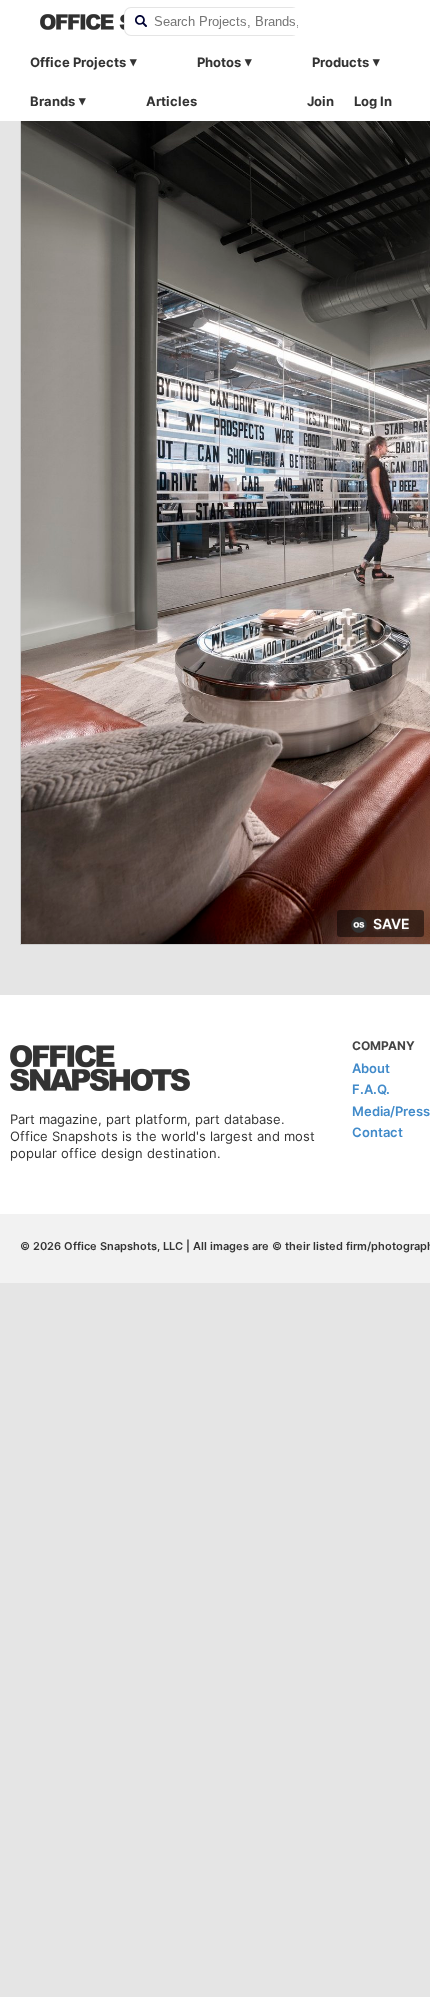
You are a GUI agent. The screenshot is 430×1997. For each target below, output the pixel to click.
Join (320, 101)
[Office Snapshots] (69, 22)
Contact (377, 1132)
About (371, 1068)
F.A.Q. (371, 1089)
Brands (52, 101)
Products (340, 62)
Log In (373, 101)
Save (391, 923)
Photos (219, 62)
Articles (171, 101)
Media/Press (391, 1111)
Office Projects (78, 62)
